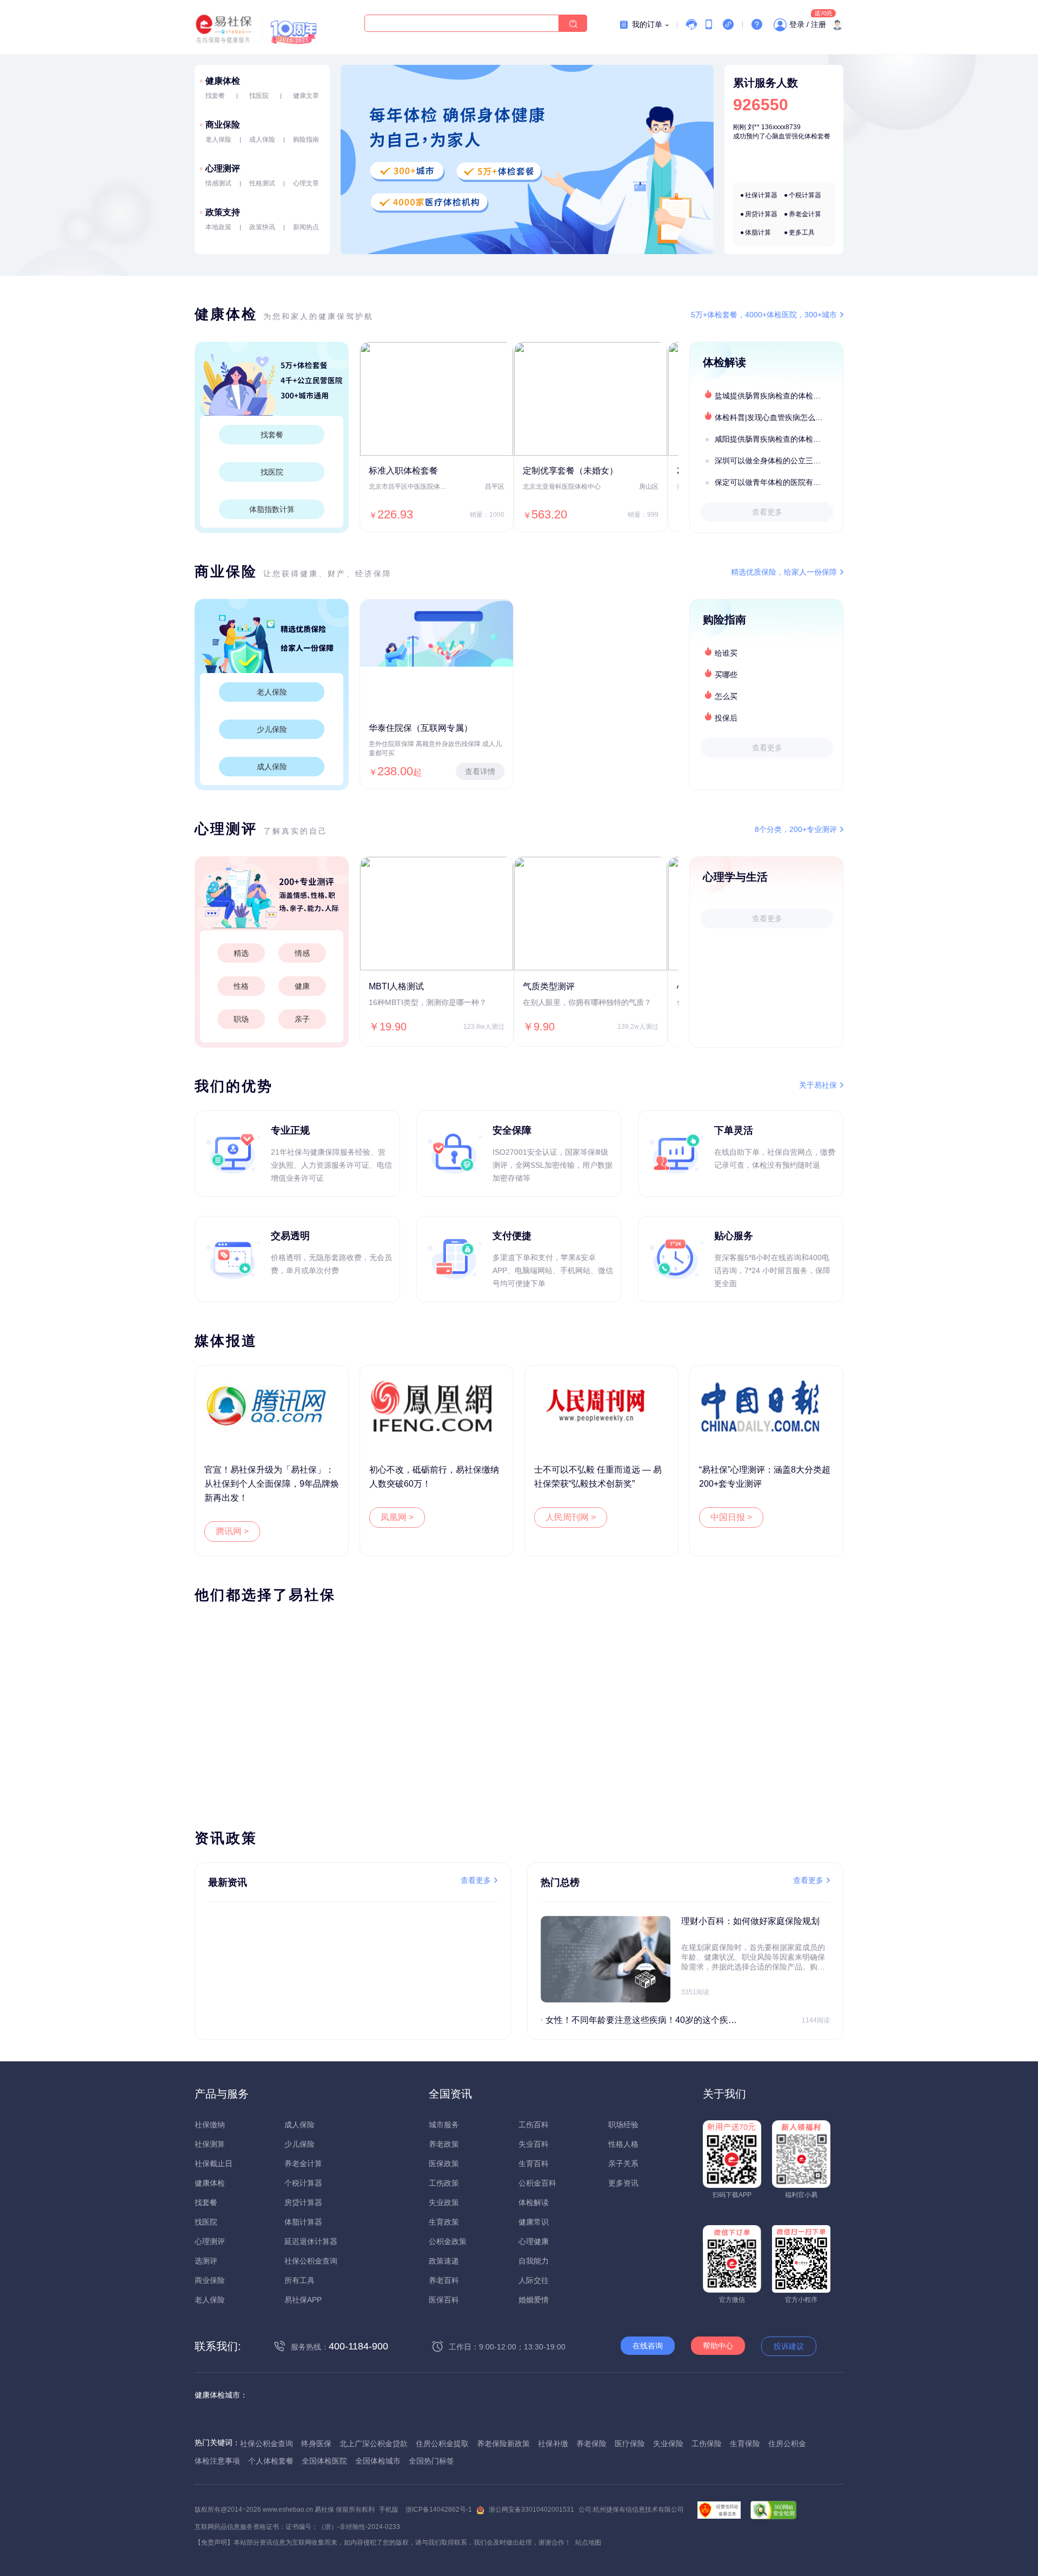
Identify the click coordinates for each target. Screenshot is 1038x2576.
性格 (241, 986)
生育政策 (444, 2222)
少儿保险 (272, 729)
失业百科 (534, 2144)
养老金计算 (805, 214)
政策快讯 (262, 227)
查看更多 (767, 512)
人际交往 (534, 2280)
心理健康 (534, 2241)
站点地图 (588, 2542)
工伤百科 (534, 2125)
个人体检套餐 (271, 2461)
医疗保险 (630, 2444)
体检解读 (534, 2202)
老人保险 (218, 139)
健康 (302, 986)
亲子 (302, 1019)
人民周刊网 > (571, 1517)
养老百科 (444, 2280)
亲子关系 (623, 2164)
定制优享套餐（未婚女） (570, 471)
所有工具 (300, 2280)
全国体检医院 (324, 2461)
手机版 (389, 2510)
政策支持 (223, 212)
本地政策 (218, 227)
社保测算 (210, 2144)
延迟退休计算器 (311, 2241)
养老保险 (591, 2444)
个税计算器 (805, 195)
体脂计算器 (303, 2222)
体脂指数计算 (272, 509)
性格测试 (262, 183)
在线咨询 (648, 2346)
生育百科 (534, 2164)
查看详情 (480, 771)
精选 (241, 953)
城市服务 (444, 2125)
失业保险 (668, 2444)
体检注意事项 (217, 2461)
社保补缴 (553, 2444)
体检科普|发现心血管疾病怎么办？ (773, 417)
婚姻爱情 (534, 2300)
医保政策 (444, 2164)
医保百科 (444, 2300)
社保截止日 (214, 2164)
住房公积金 (787, 2444)
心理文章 (306, 183)
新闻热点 (306, 227)
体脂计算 (758, 232)
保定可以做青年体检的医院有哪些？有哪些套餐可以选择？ (778, 482)
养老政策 (444, 2144)
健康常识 (534, 2222)
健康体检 (223, 81)
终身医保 (316, 2444)
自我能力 (534, 2261)
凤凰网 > (397, 1517)
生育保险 (745, 2444)
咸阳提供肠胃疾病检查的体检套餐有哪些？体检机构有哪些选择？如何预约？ (778, 439)
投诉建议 (789, 2346)
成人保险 (262, 139)
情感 (302, 953)
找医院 (259, 96)
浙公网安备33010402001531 (531, 2510)
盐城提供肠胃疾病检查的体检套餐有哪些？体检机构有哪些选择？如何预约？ (778, 396)
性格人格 (623, 2144)
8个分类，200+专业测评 (796, 829)
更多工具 (802, 232)
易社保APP (303, 2300)
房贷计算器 (761, 214)
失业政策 (444, 2202)
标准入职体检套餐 (403, 471)
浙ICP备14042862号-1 (439, 2510)
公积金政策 (448, 2241)
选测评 (206, 2261)
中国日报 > (731, 1517)
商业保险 (223, 125)
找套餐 (215, 96)
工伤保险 (707, 2444)
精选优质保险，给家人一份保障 (784, 572)
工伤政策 (444, 2183)
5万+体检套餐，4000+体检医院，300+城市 (764, 315)
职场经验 (623, 2125)
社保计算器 (761, 195)
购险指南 (306, 139)
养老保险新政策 (503, 2444)
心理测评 (223, 168)
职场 (241, 1019)
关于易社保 (818, 1085)
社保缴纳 (210, 2125)
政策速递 (444, 2261)
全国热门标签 (431, 2461)
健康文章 (306, 96)
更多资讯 (623, 2183)
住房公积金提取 (442, 2444)
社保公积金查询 (311, 2261)
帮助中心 (718, 2346)
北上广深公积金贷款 (374, 2444)
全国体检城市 (378, 2461)
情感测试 (218, 183)
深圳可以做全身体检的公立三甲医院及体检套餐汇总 (778, 461)
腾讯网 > (232, 1531)
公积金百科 (537, 2183)
